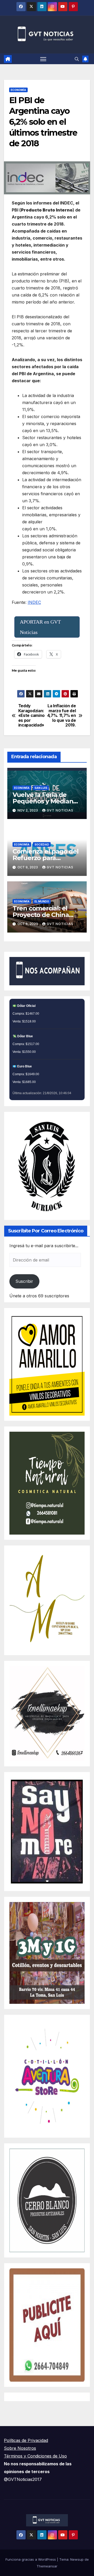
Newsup (77, 2559)
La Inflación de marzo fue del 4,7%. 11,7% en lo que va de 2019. (62, 716)
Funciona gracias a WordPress (31, 2559)
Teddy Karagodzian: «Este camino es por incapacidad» (31, 716)
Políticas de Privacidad (26, 2440)
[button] (77, 59)
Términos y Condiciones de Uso (35, 2456)
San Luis (41, 788)
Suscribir (24, 1281)
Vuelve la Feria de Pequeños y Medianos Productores (46, 801)
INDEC (34, 602)
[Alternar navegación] (43, 59)
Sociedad (42, 844)
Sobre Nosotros (20, 2448)
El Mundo (42, 901)
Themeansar (47, 2566)
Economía (18, 90)
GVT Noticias (60, 810)
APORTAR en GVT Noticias (40, 627)
